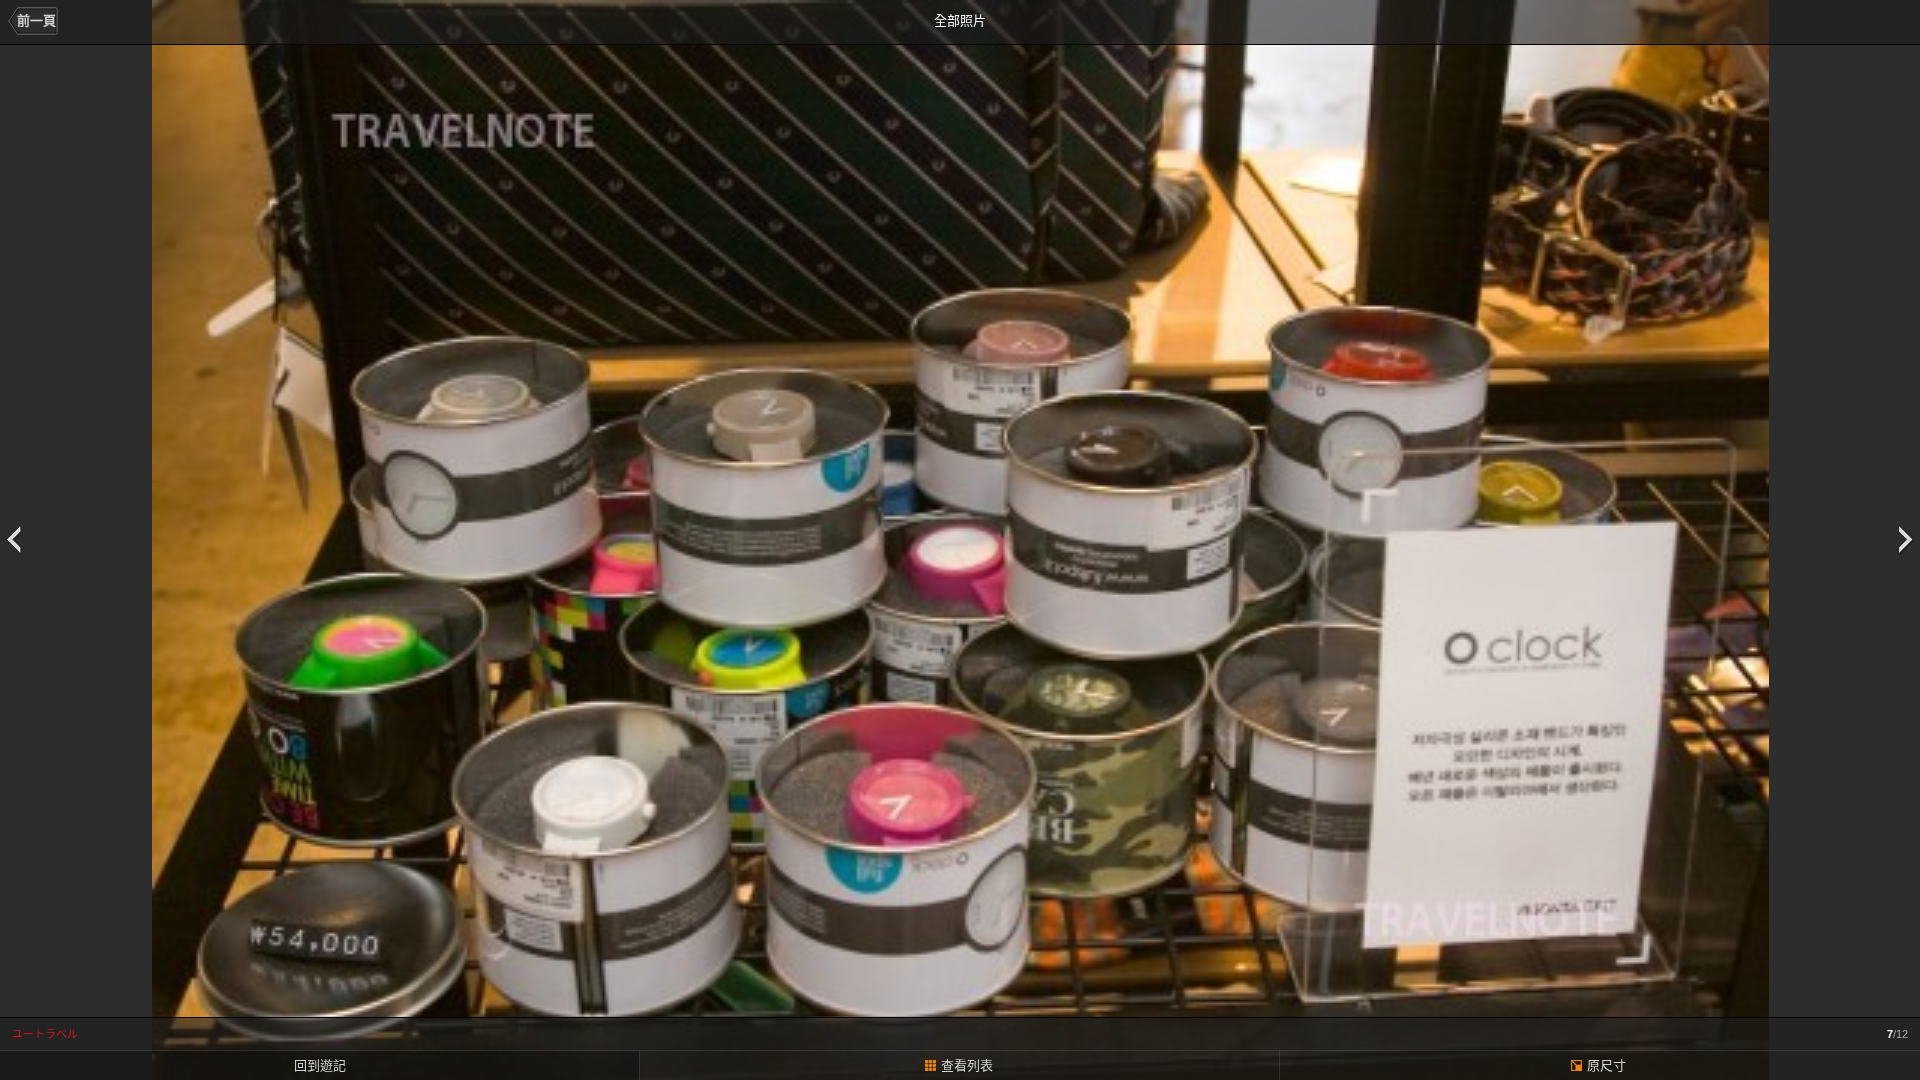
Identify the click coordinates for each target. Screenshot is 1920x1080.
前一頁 (36, 20)
